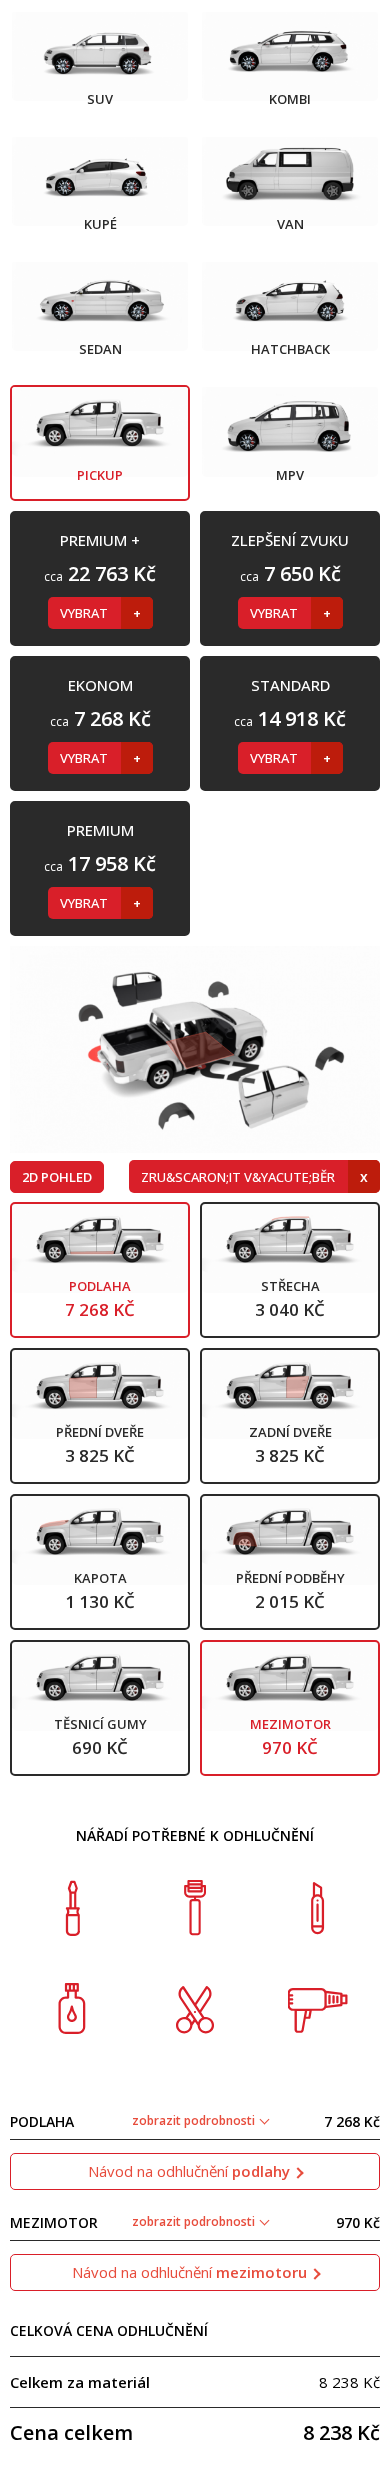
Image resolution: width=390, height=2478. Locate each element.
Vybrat (85, 613)
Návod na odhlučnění (189, 2171)
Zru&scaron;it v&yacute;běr (239, 1177)
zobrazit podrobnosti (195, 2120)
